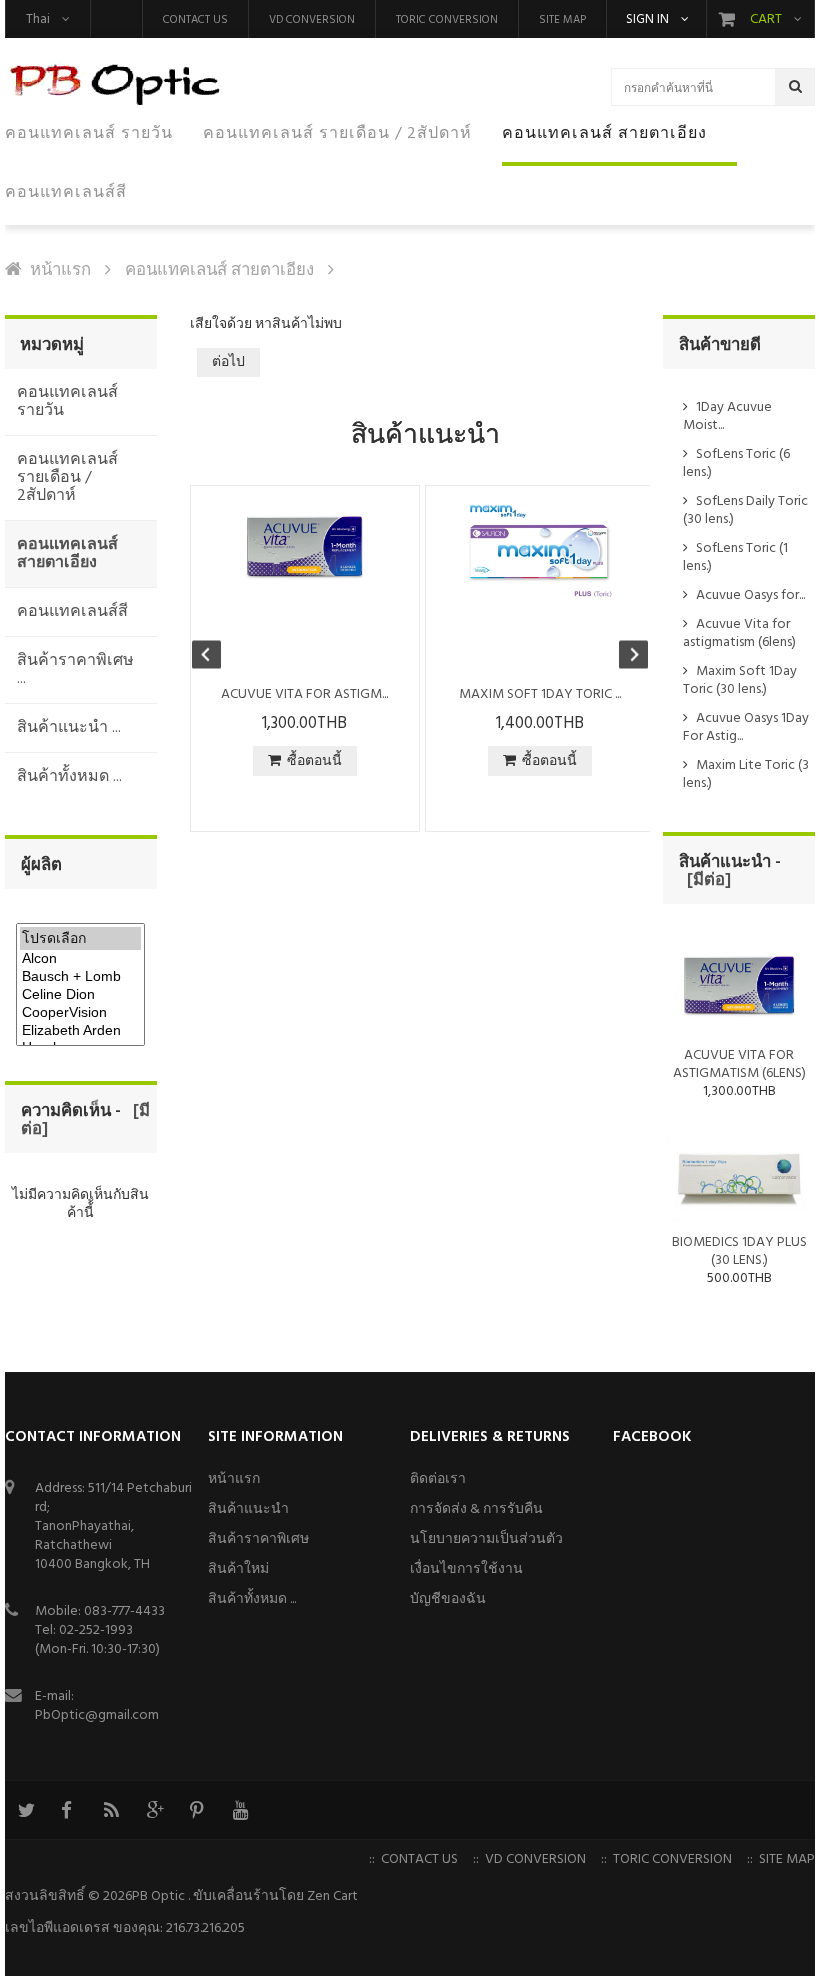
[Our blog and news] (111, 1810)
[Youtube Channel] (240, 1810)
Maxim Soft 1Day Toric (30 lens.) (740, 680)
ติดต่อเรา (438, 1479)
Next (624, 657)
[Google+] (154, 1810)
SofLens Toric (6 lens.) (736, 463)
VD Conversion (312, 20)
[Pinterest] (197, 1810)
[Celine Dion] (80, 995)
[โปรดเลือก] (80, 938)
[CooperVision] (80, 1013)
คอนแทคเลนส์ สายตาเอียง (219, 270)
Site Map (562, 20)
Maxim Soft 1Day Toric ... (540, 694)
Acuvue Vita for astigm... (304, 694)
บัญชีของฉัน (448, 1599)
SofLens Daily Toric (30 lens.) (745, 510)
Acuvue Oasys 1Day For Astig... (746, 727)
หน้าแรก (60, 270)
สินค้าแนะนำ (248, 1509)
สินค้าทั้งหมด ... (252, 1599)
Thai (38, 19)
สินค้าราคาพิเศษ (258, 1539)
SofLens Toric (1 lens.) (735, 557)
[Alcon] (80, 959)
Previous (216, 657)
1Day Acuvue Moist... (727, 416)
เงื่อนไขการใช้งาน (466, 1569)
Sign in (647, 20)
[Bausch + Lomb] (80, 977)
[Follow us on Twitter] (25, 1810)
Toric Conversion (447, 20)
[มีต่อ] (705, 880)
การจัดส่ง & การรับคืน (476, 1509)
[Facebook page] (68, 1810)
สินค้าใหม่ (238, 1569)
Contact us (195, 20)
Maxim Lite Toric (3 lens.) (746, 774)
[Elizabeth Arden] (80, 1031)
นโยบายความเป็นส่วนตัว (486, 1539)
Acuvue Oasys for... (750, 595)
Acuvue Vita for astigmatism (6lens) (739, 633)
